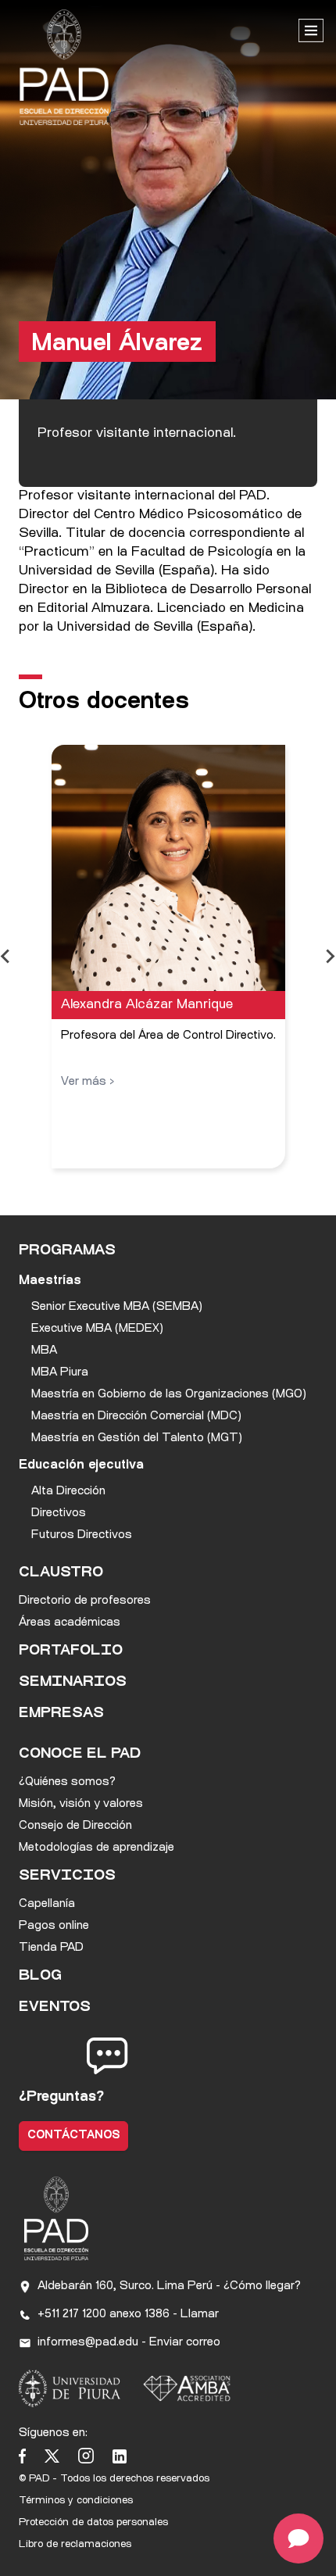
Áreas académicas (70, 1623)
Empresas (61, 1714)
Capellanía (47, 1904)
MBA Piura (60, 1373)
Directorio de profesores (85, 1601)
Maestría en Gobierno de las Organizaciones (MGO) (169, 1395)
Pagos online (54, 1926)
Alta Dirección (68, 1492)
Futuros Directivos (82, 1535)
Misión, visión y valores (81, 1804)
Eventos (55, 2008)
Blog (40, 1977)
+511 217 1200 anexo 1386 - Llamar (128, 2315)
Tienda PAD (51, 1948)
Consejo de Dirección (75, 1826)
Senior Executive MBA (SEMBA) (117, 1307)
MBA (44, 1351)
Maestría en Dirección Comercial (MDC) (136, 1417)
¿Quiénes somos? (67, 1782)
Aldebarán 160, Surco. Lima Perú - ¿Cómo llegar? (169, 2286)
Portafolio (71, 1651)
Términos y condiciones (76, 2501)
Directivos (59, 1513)
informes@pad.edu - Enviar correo (129, 2343)
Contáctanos (73, 2136)
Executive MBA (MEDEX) (97, 1329)
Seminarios (73, 1683)
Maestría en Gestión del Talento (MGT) (137, 1438)
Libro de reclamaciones (75, 2545)
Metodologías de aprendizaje (97, 1848)
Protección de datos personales (93, 2523)
